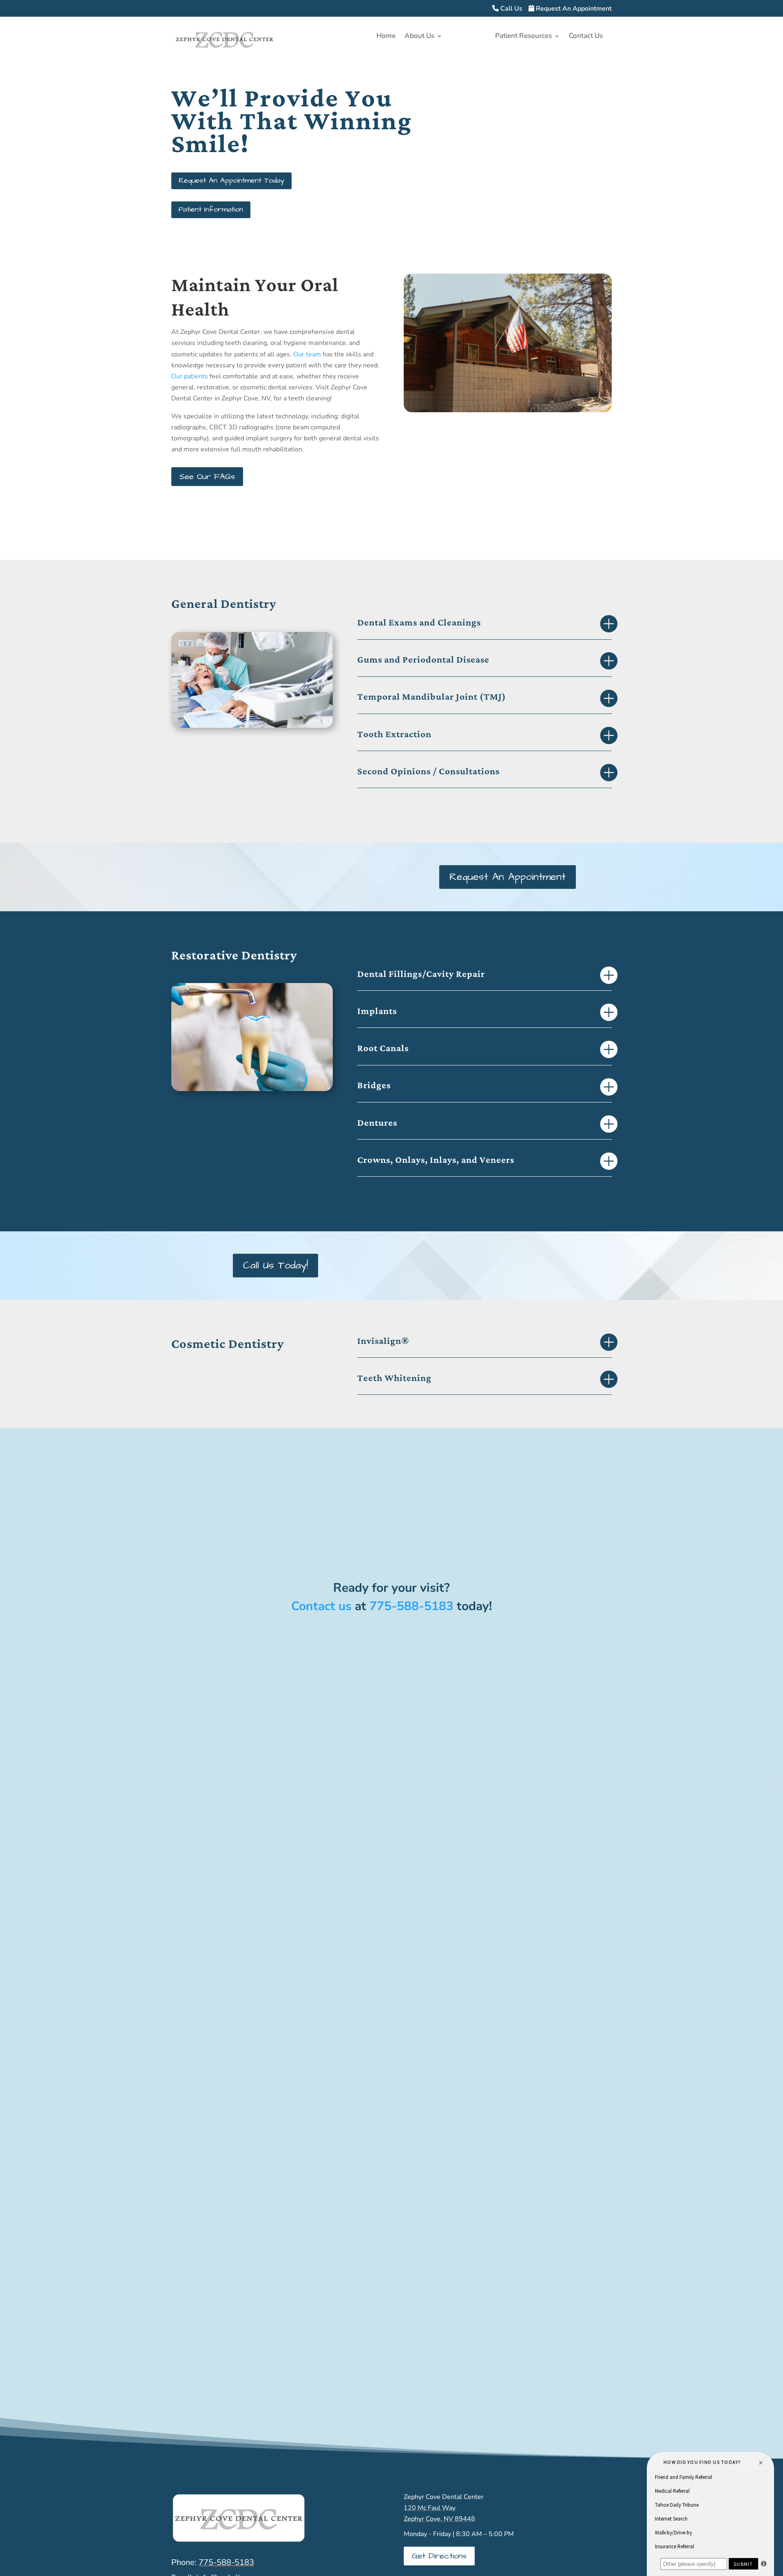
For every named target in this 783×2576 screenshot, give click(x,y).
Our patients (190, 376)
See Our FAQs (207, 477)
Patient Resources (523, 37)
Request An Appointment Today (231, 180)
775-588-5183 (411, 1606)
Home (386, 37)
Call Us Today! (275, 1265)
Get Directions (439, 2556)
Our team (307, 354)
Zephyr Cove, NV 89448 (439, 2519)
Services (465, 37)
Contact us (321, 1606)
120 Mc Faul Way (430, 2508)
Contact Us (586, 37)
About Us (419, 37)
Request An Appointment (573, 9)
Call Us (511, 9)
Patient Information (211, 209)
